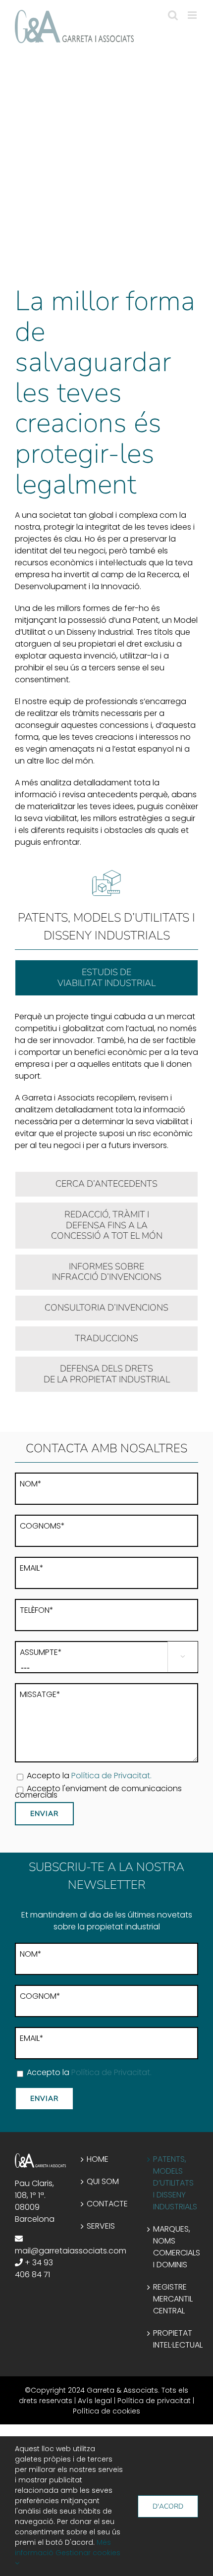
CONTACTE (107, 2204)
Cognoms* (42, 1526)
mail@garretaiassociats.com (71, 2251)
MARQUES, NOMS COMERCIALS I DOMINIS (173, 2247)
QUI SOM (103, 2181)
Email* (32, 1568)
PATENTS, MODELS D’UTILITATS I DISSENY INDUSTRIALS (173, 2183)
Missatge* (40, 1694)
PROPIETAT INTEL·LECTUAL (173, 2339)
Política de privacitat (154, 2401)
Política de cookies (106, 2411)
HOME (98, 2159)
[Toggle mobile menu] (193, 15)
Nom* (31, 1484)
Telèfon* (37, 1610)
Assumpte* (41, 1652)
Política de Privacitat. (111, 1776)
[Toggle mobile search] (173, 15)
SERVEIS (101, 2226)
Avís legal (95, 2401)
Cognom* (40, 1996)
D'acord (168, 2506)
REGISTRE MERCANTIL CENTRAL (173, 2299)
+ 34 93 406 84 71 (34, 2269)
